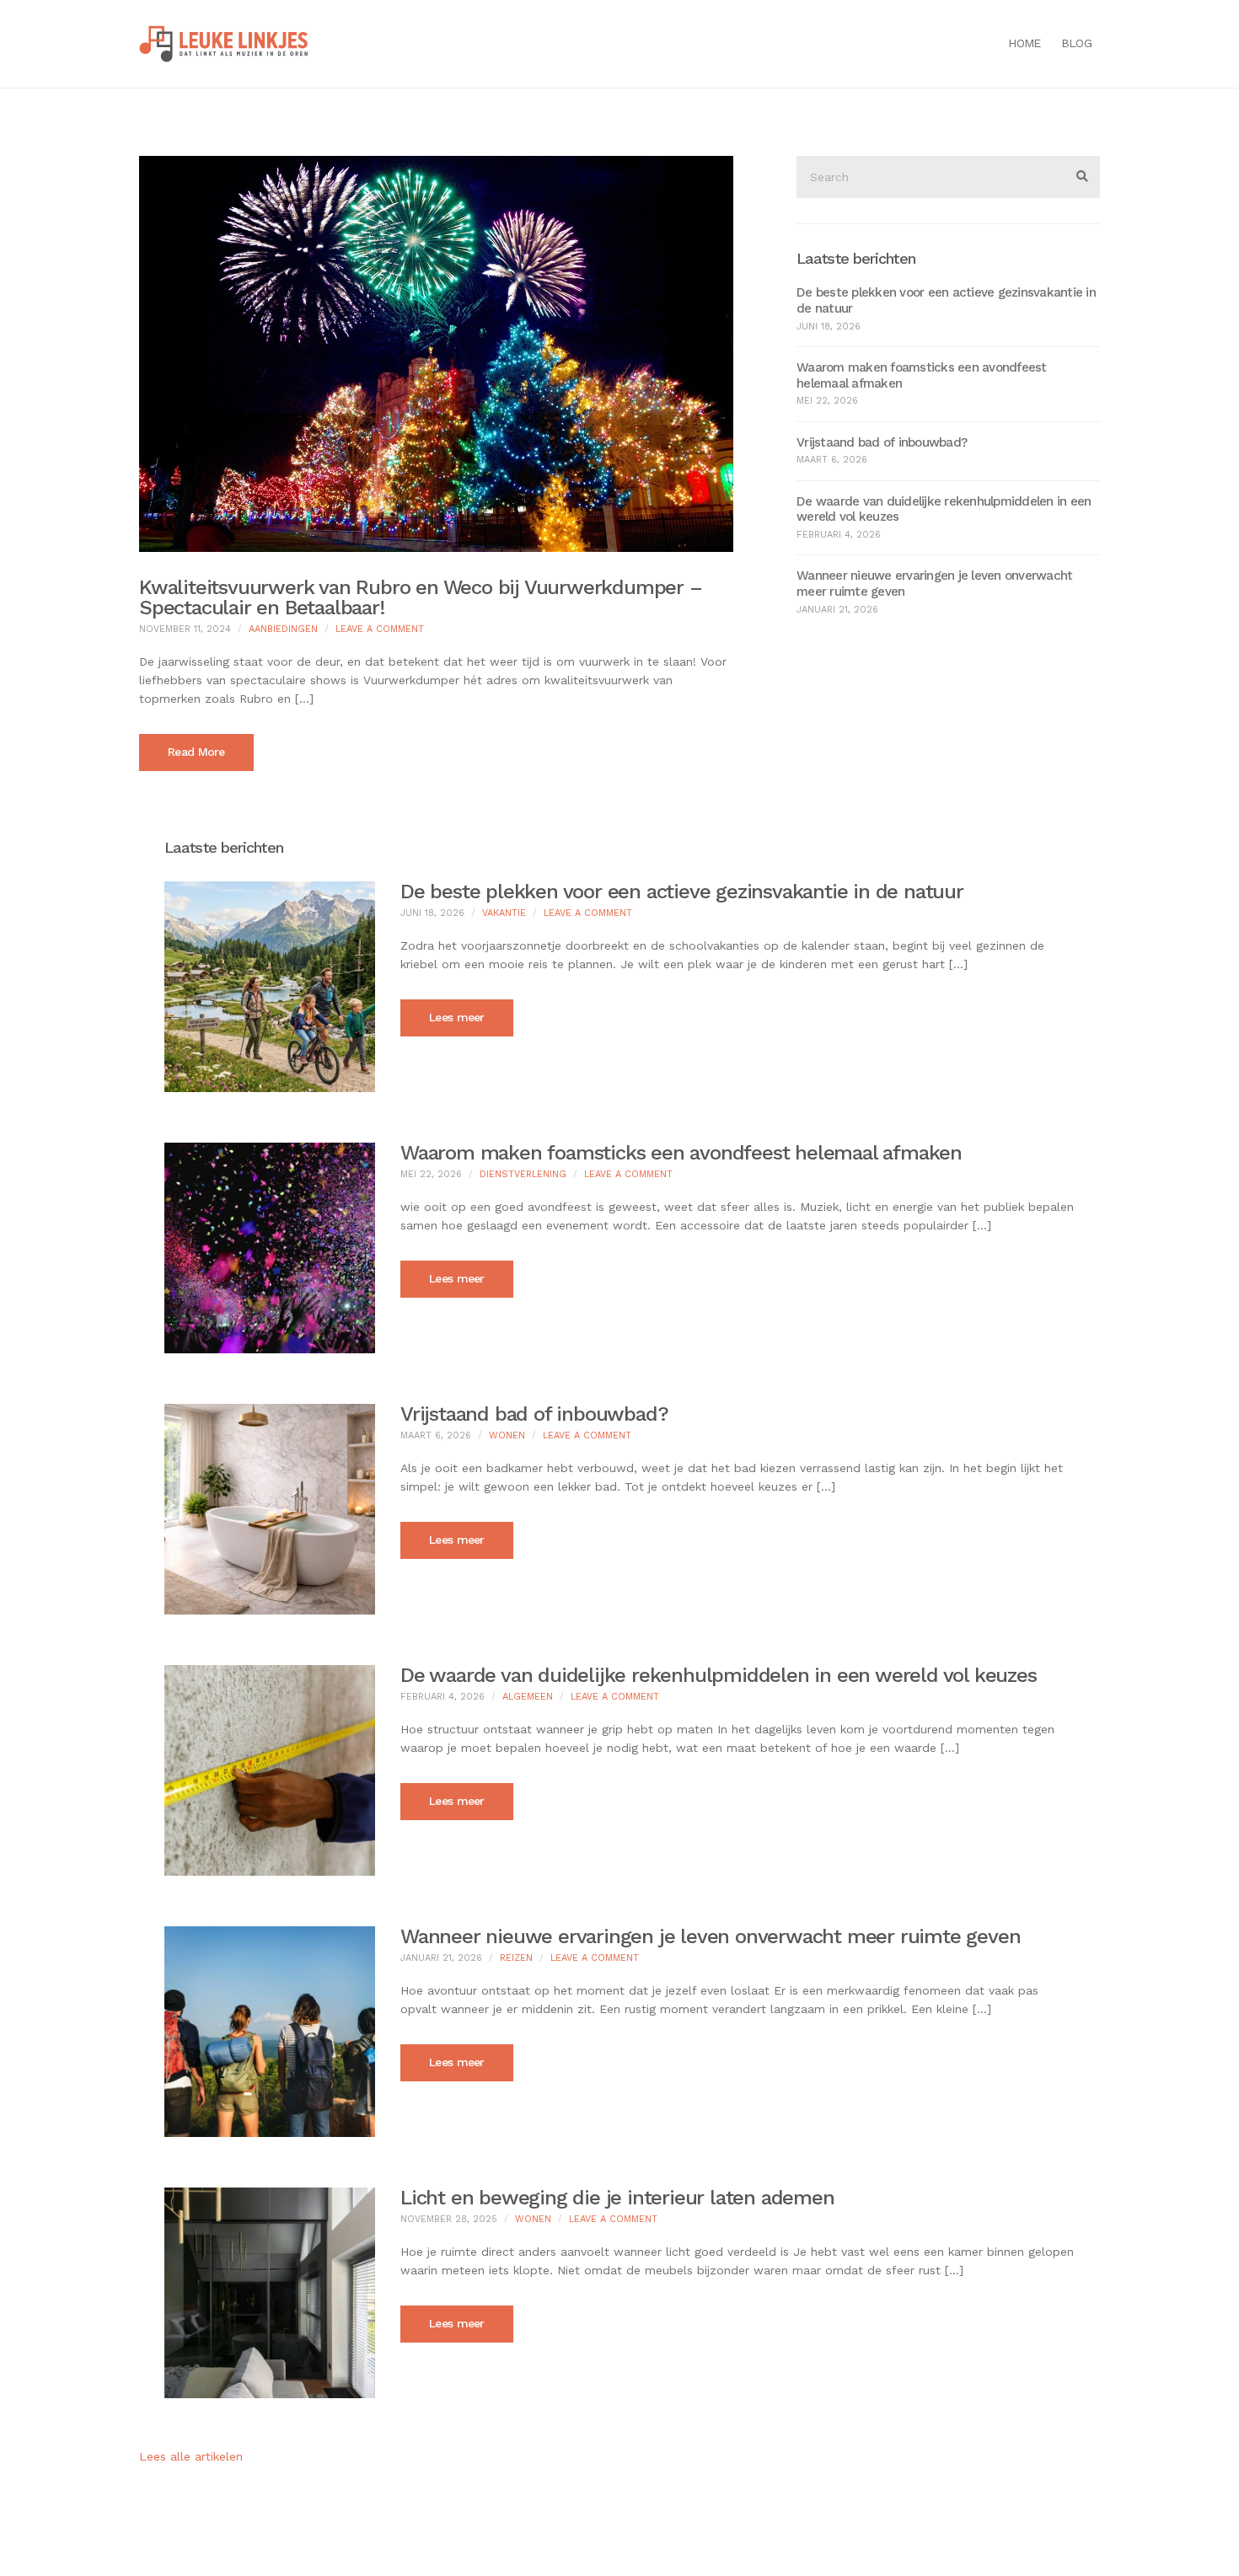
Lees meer (457, 1017)
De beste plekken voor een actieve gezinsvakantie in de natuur (682, 892)
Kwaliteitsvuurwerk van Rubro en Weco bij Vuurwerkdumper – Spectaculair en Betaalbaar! (421, 597)
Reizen (516, 1958)
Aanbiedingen (283, 629)
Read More (196, 752)
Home (1024, 43)
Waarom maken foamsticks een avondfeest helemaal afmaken (681, 1153)
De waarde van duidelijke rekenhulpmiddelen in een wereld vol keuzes (719, 1675)
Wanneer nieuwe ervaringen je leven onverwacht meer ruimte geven (710, 1936)
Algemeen (528, 1697)
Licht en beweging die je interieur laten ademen (617, 2198)
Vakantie (504, 913)
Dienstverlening (523, 1174)
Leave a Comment (380, 629)
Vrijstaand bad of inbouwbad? (882, 442)
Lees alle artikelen (191, 2456)
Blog (1076, 43)
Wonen (507, 1435)
